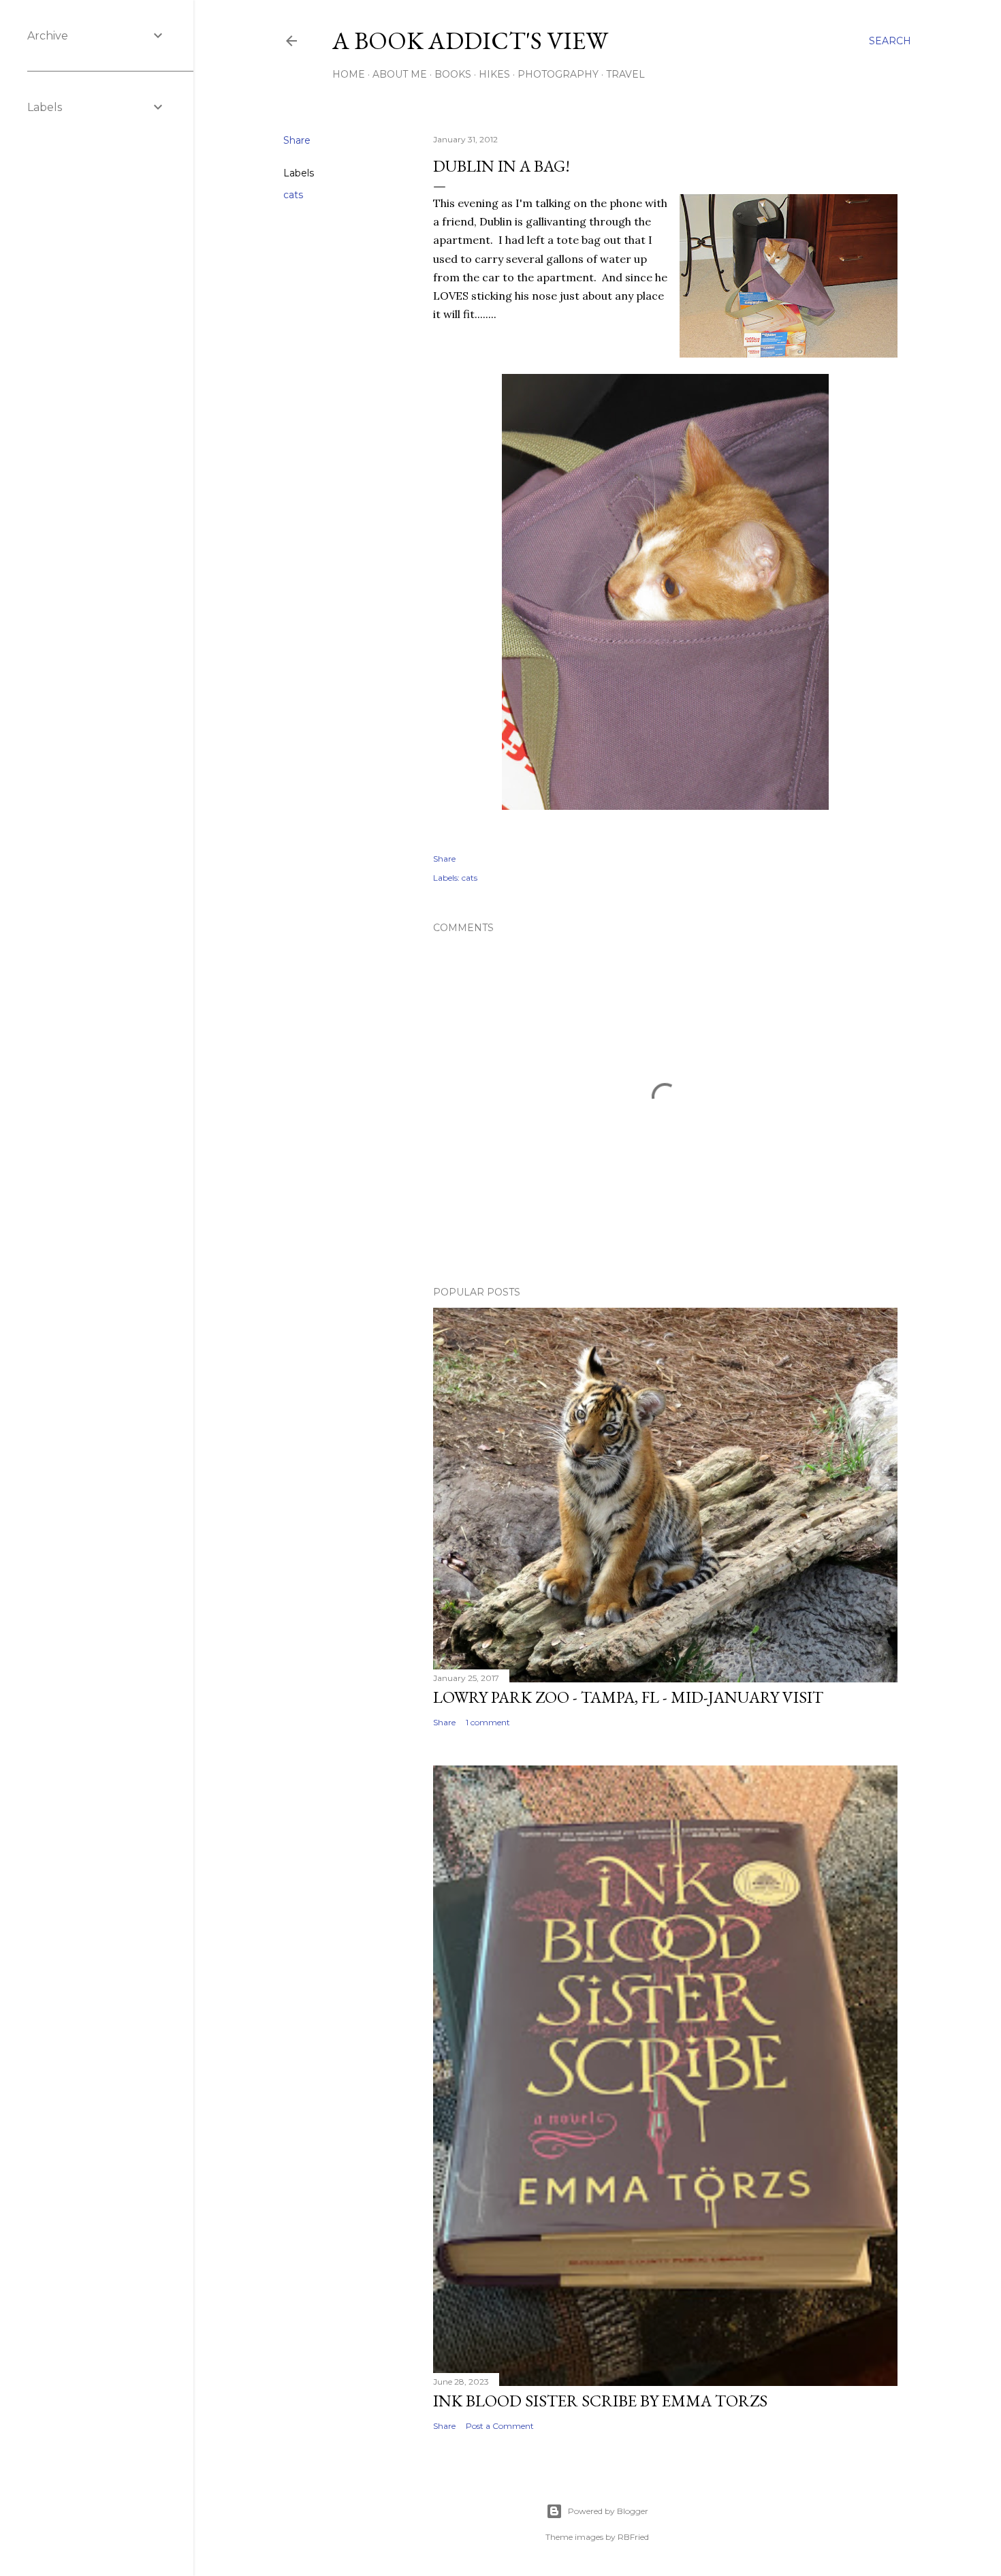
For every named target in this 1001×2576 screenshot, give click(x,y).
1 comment (488, 1722)
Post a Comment (500, 2426)
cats (293, 195)
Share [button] (297, 140)
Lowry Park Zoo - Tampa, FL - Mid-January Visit (628, 1697)
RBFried (633, 2537)
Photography (558, 74)
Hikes (494, 74)
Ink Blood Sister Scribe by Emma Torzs (600, 2401)
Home (349, 74)
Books (453, 74)
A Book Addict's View (470, 41)
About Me (400, 74)
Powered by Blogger (608, 2511)
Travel (625, 74)
